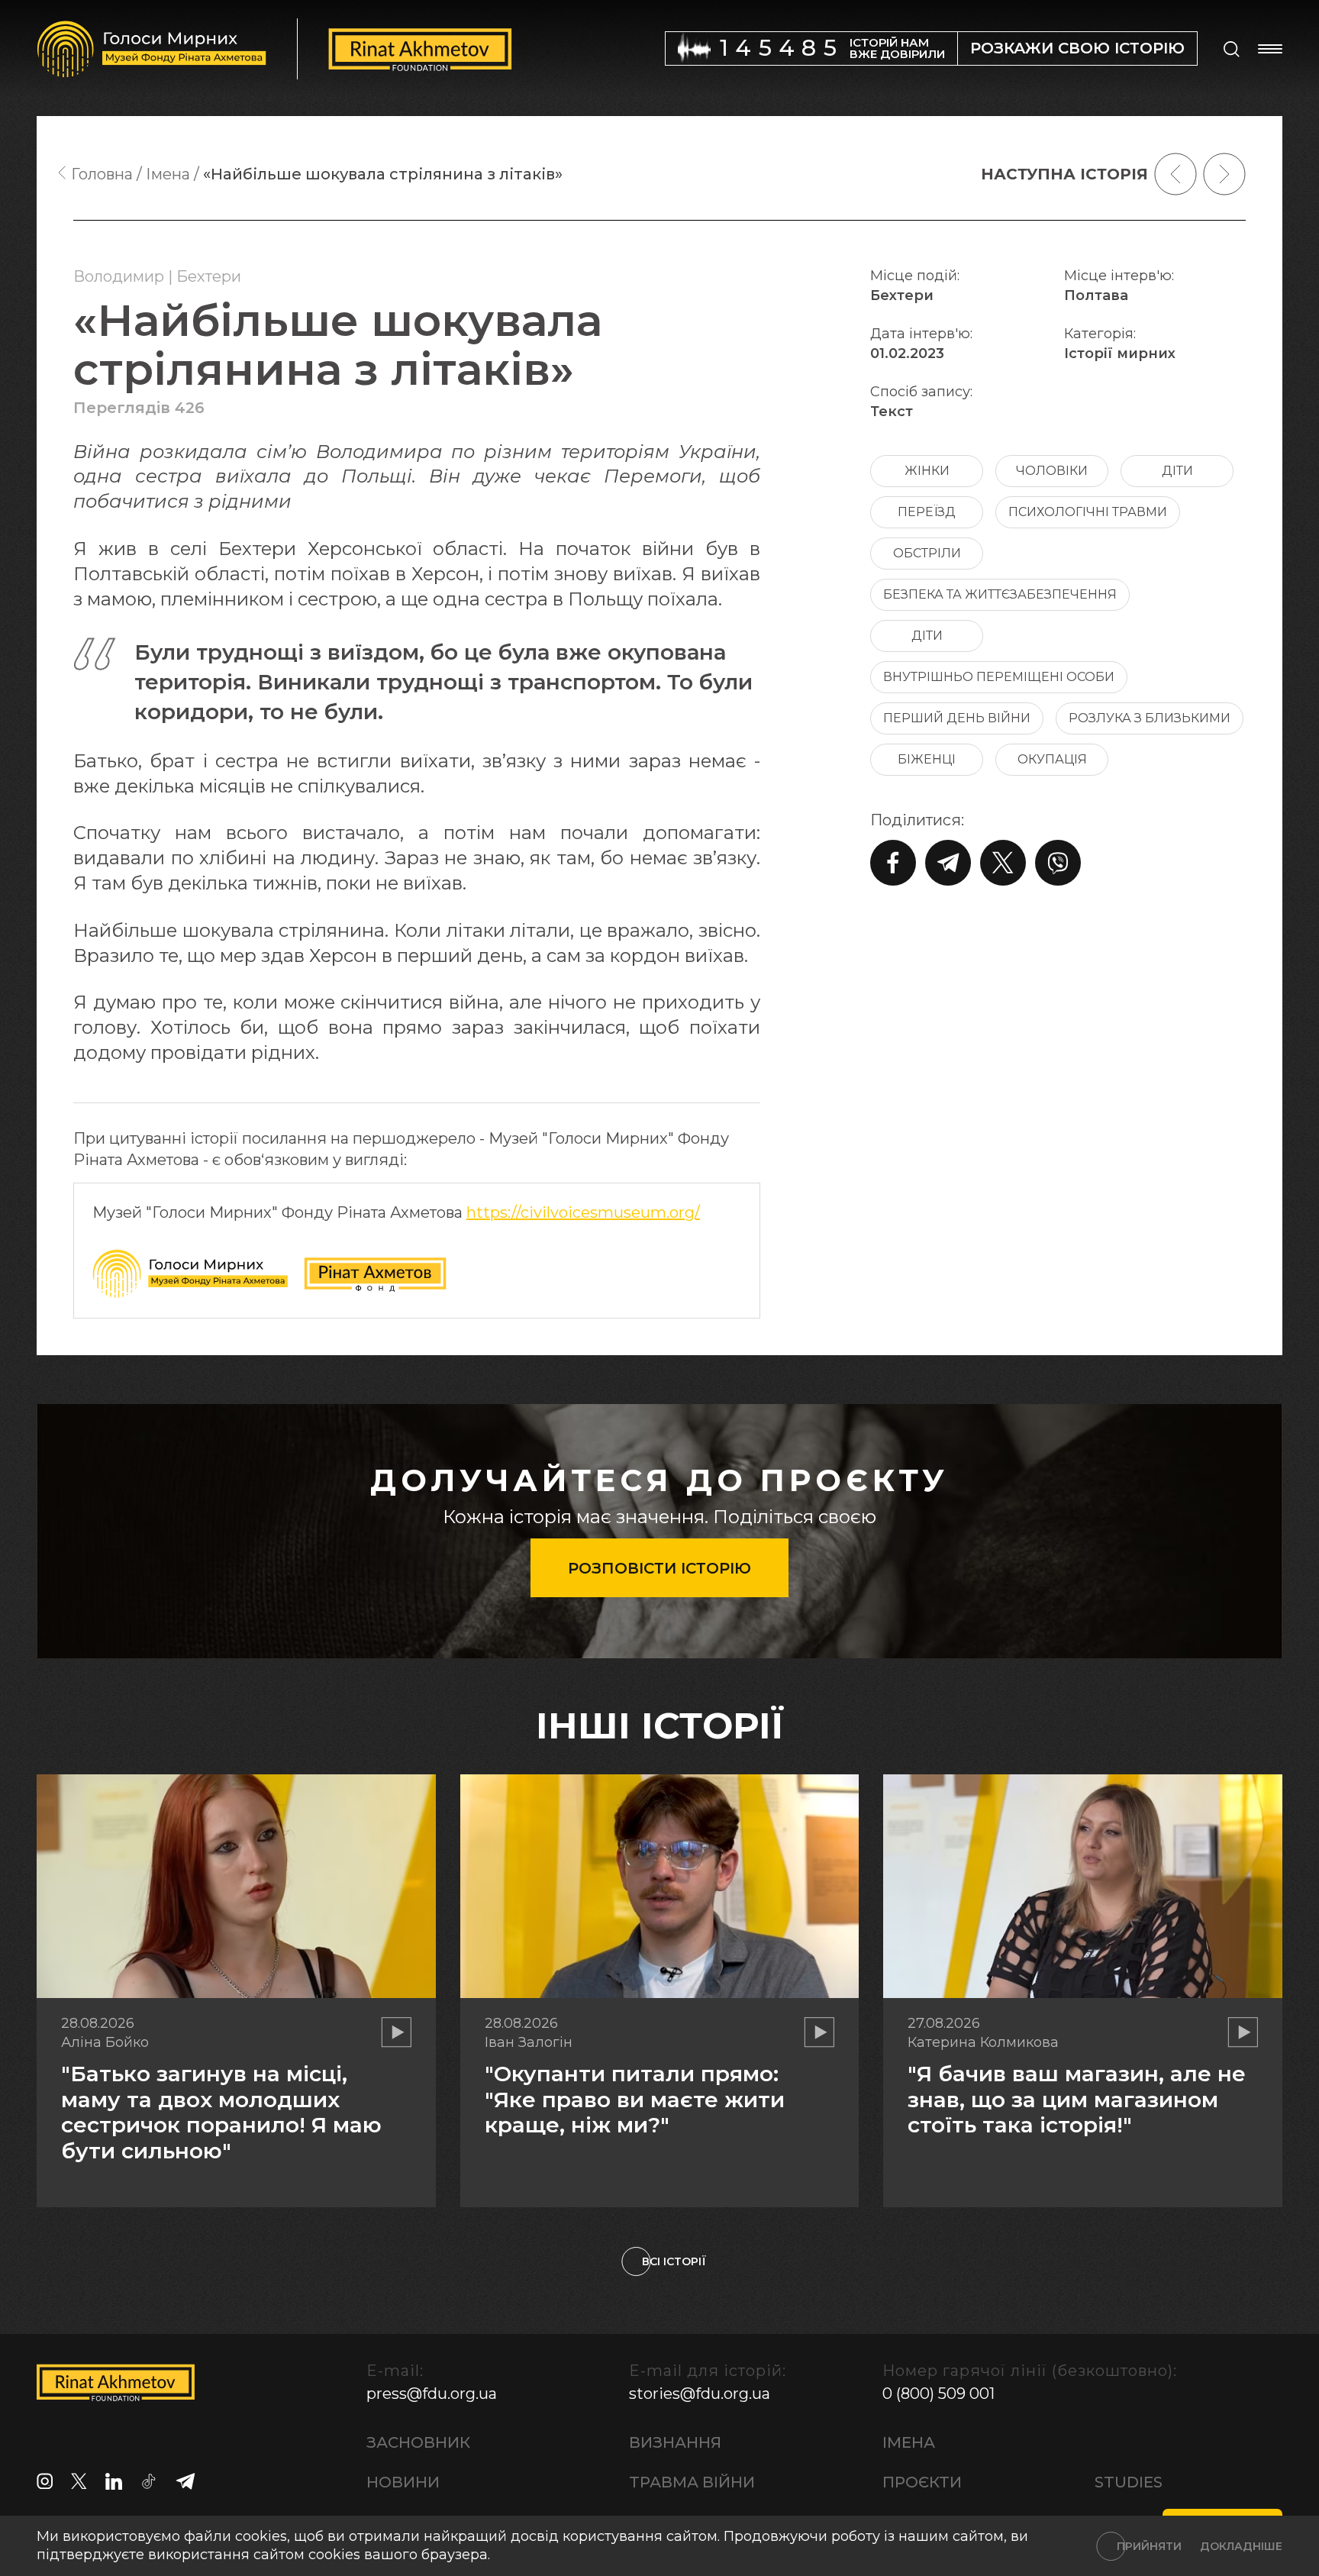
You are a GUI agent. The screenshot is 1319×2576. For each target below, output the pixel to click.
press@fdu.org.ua (432, 2394)
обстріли (927, 553)
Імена (909, 2442)
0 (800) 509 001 (938, 2394)
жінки (927, 471)
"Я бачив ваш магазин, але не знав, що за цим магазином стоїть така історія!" (1077, 2099)
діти (1177, 471)
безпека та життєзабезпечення (1000, 594)
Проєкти (922, 2482)
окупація (1052, 759)
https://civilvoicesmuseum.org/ (583, 1212)
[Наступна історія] (1224, 174)
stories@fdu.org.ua (700, 2394)
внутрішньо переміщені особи (999, 677)
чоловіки (1052, 471)
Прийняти (1149, 2546)
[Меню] (1270, 49)
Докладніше (1241, 2546)
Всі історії (674, 2261)
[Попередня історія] (1175, 174)
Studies (1129, 2482)
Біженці (927, 759)
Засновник (418, 2442)
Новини (403, 2482)
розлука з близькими (1150, 718)
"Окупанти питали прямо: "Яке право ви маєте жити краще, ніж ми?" (635, 2099)
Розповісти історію (659, 1568)
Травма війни (692, 2482)
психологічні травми (1088, 512)
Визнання (675, 2442)
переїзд (927, 512)
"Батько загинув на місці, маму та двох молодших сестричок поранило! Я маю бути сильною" (221, 2112)
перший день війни (957, 718)
